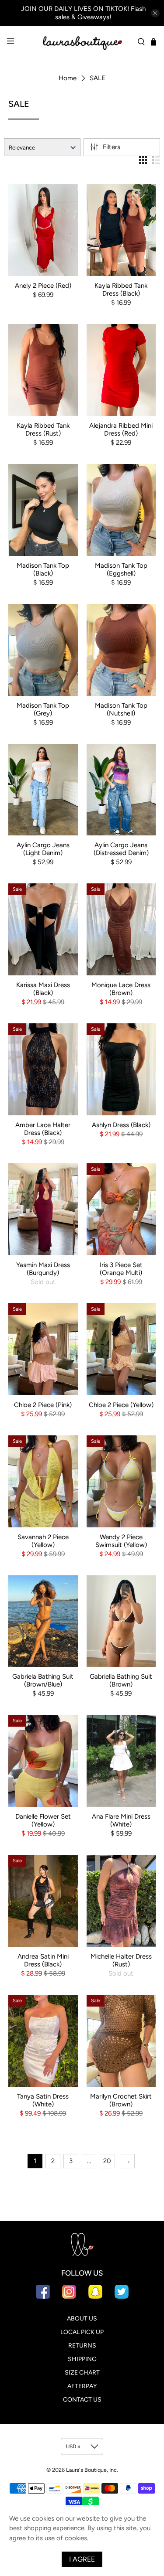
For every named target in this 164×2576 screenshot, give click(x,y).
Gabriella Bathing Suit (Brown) (121, 1680)
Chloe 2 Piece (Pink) (43, 1405)
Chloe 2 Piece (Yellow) (121, 1405)
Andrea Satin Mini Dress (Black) (43, 1960)
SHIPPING (82, 2359)
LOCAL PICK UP (82, 2332)
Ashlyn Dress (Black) (121, 1125)
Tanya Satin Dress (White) (43, 2100)
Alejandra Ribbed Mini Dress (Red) (121, 429)
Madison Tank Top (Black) (43, 569)
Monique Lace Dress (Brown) (121, 989)
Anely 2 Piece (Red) (43, 286)
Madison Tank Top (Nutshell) (121, 709)
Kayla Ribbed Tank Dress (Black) (121, 290)
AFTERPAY (82, 2386)
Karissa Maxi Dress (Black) (43, 989)
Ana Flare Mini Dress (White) (121, 1820)
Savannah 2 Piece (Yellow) (43, 1541)
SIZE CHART (82, 2373)
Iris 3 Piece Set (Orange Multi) (121, 1269)
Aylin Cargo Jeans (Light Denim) (43, 849)
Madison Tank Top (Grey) (43, 709)
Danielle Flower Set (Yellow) (43, 1820)
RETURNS (82, 2346)
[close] (155, 13)
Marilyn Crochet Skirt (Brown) (121, 2100)
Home (68, 78)
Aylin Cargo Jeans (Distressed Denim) (121, 849)
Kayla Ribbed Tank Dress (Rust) (43, 429)
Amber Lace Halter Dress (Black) (43, 1129)
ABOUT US (82, 2319)
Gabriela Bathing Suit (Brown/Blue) (43, 1680)
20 (107, 2161)
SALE (98, 78)
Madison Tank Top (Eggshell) (121, 569)
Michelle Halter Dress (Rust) (121, 1960)
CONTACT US (82, 2400)
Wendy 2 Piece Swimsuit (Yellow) (121, 1541)
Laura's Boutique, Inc (91, 2470)
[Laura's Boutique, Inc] (82, 42)
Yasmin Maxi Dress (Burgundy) (43, 1269)
